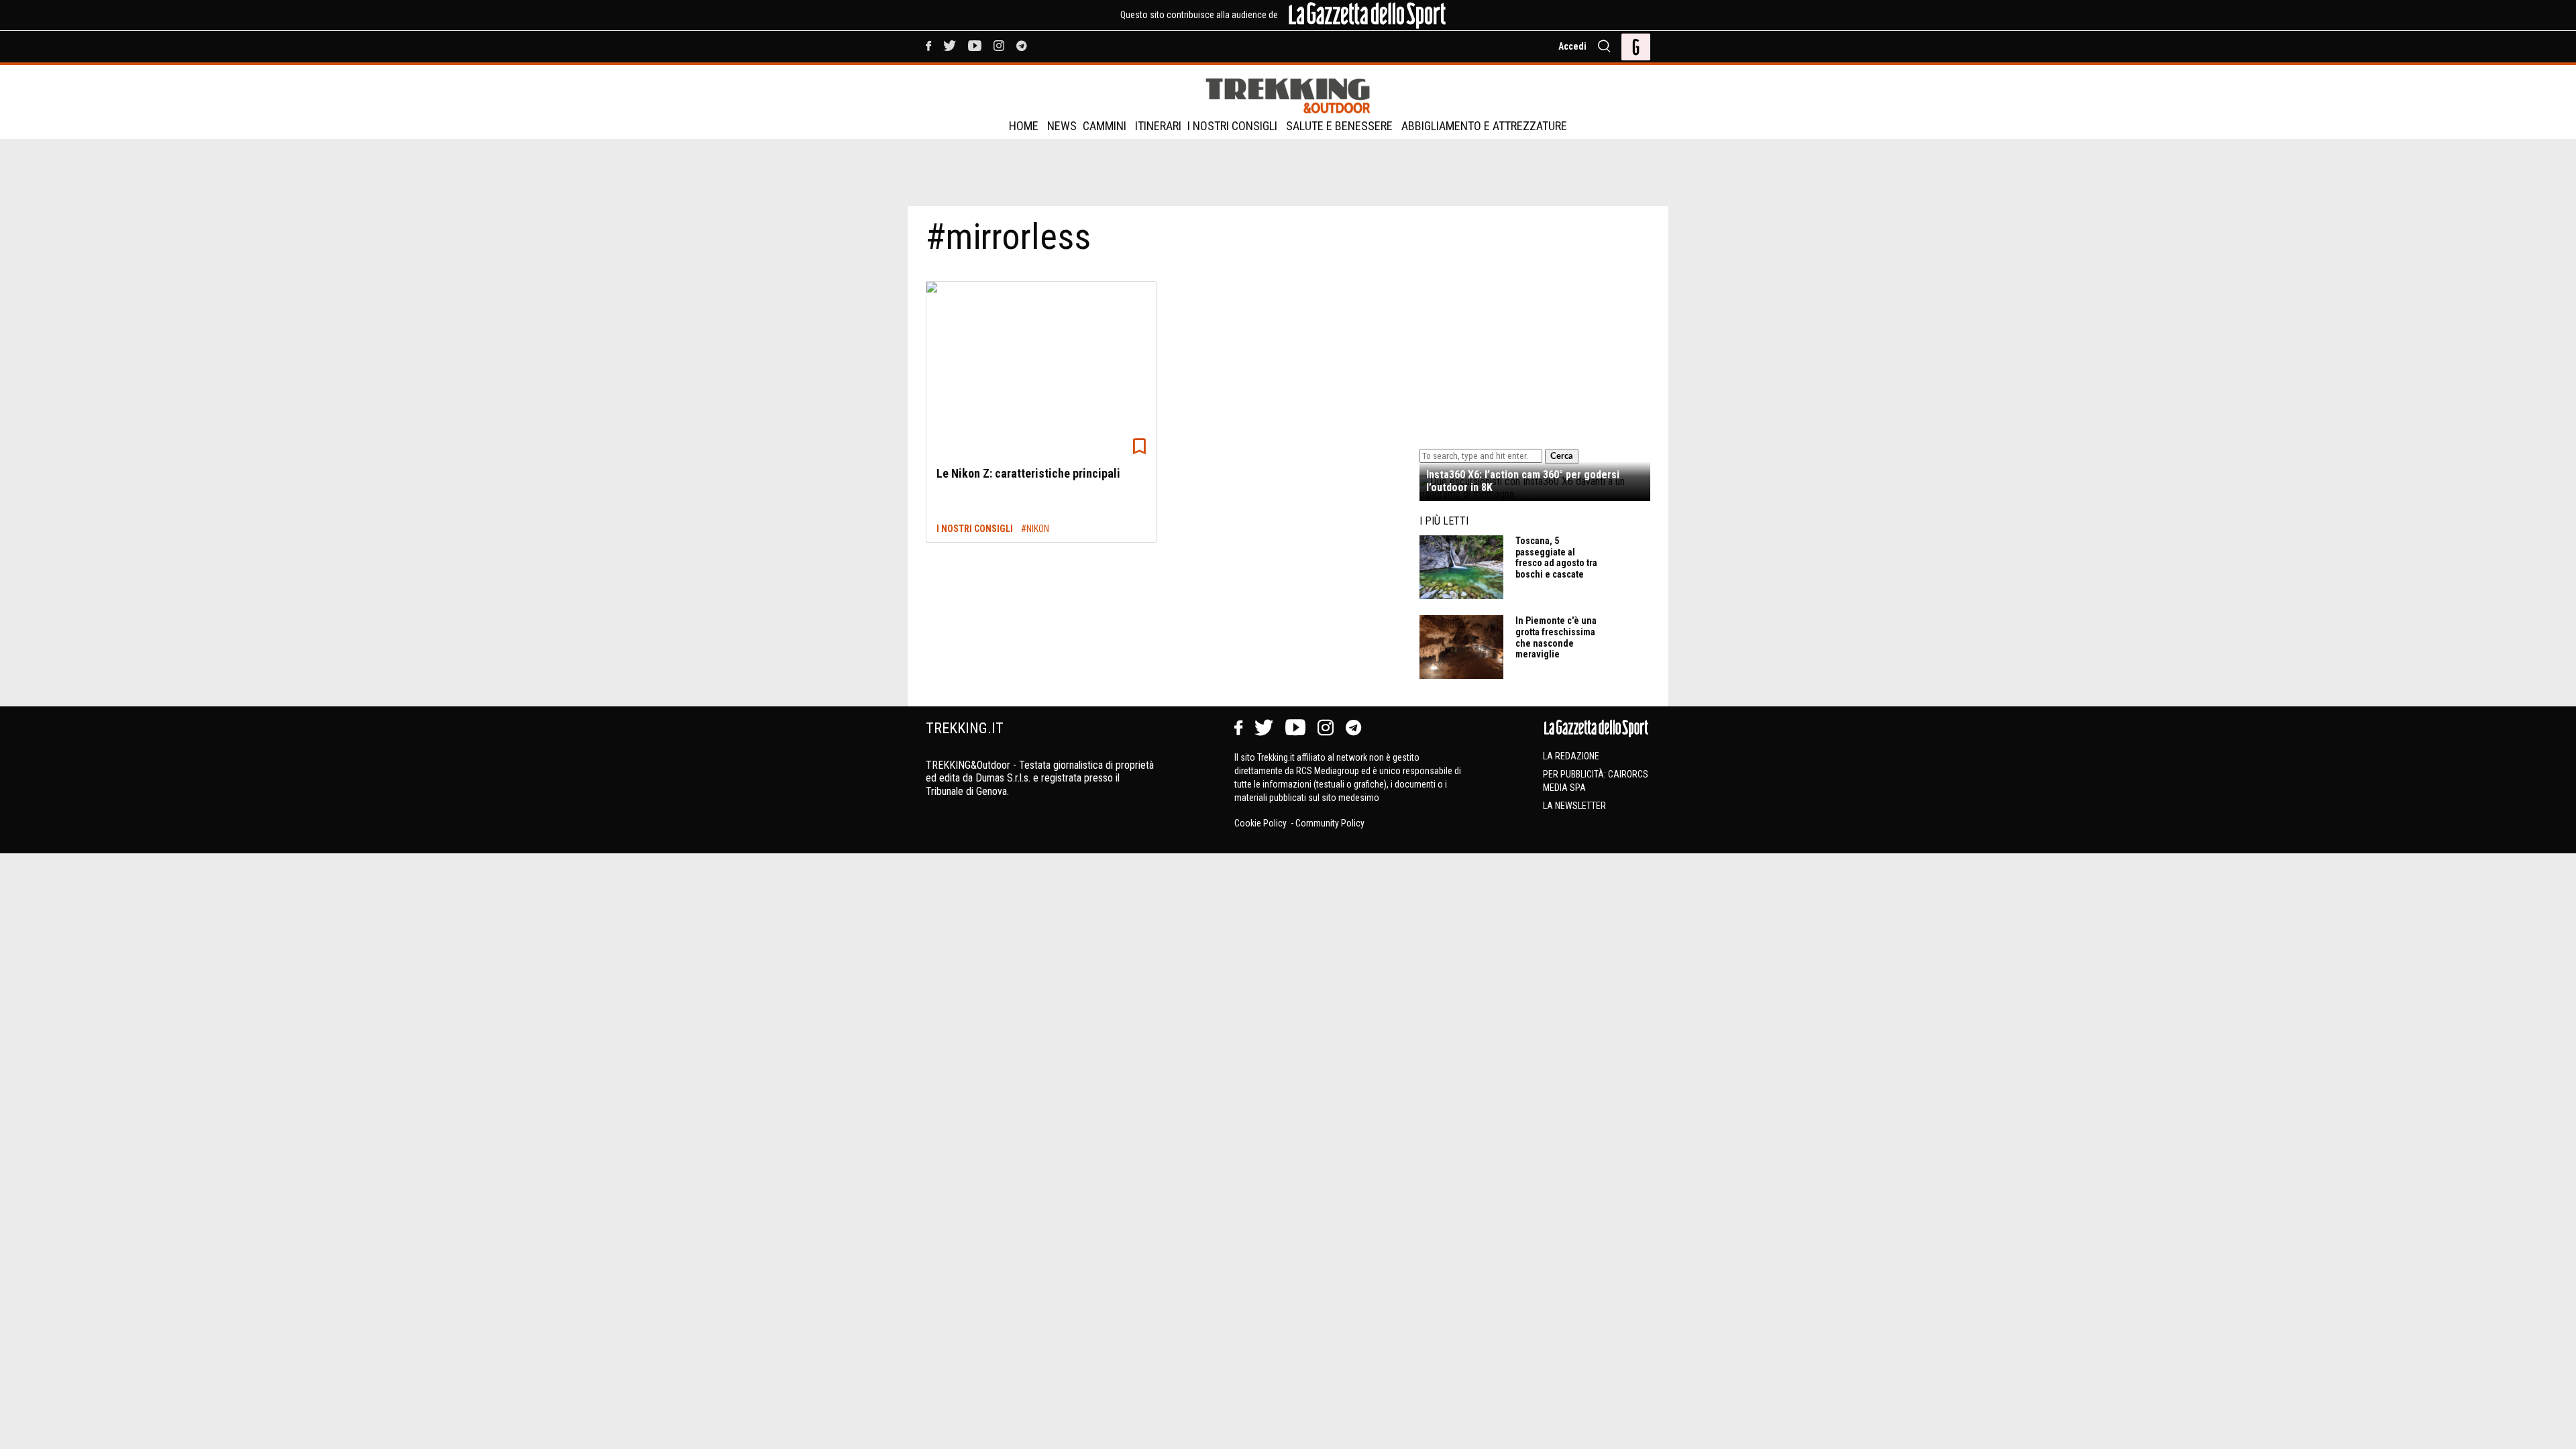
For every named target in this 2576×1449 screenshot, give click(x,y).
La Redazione (1571, 756)
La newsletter (1574, 806)
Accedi (1572, 46)
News (1062, 126)
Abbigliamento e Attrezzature (1484, 126)
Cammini (1105, 126)
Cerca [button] (1562, 456)
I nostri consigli (1232, 126)
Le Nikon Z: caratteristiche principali (1028, 473)
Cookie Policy (1262, 823)
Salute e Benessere (1339, 126)
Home (1024, 126)
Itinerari (1158, 126)
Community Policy (1330, 823)
